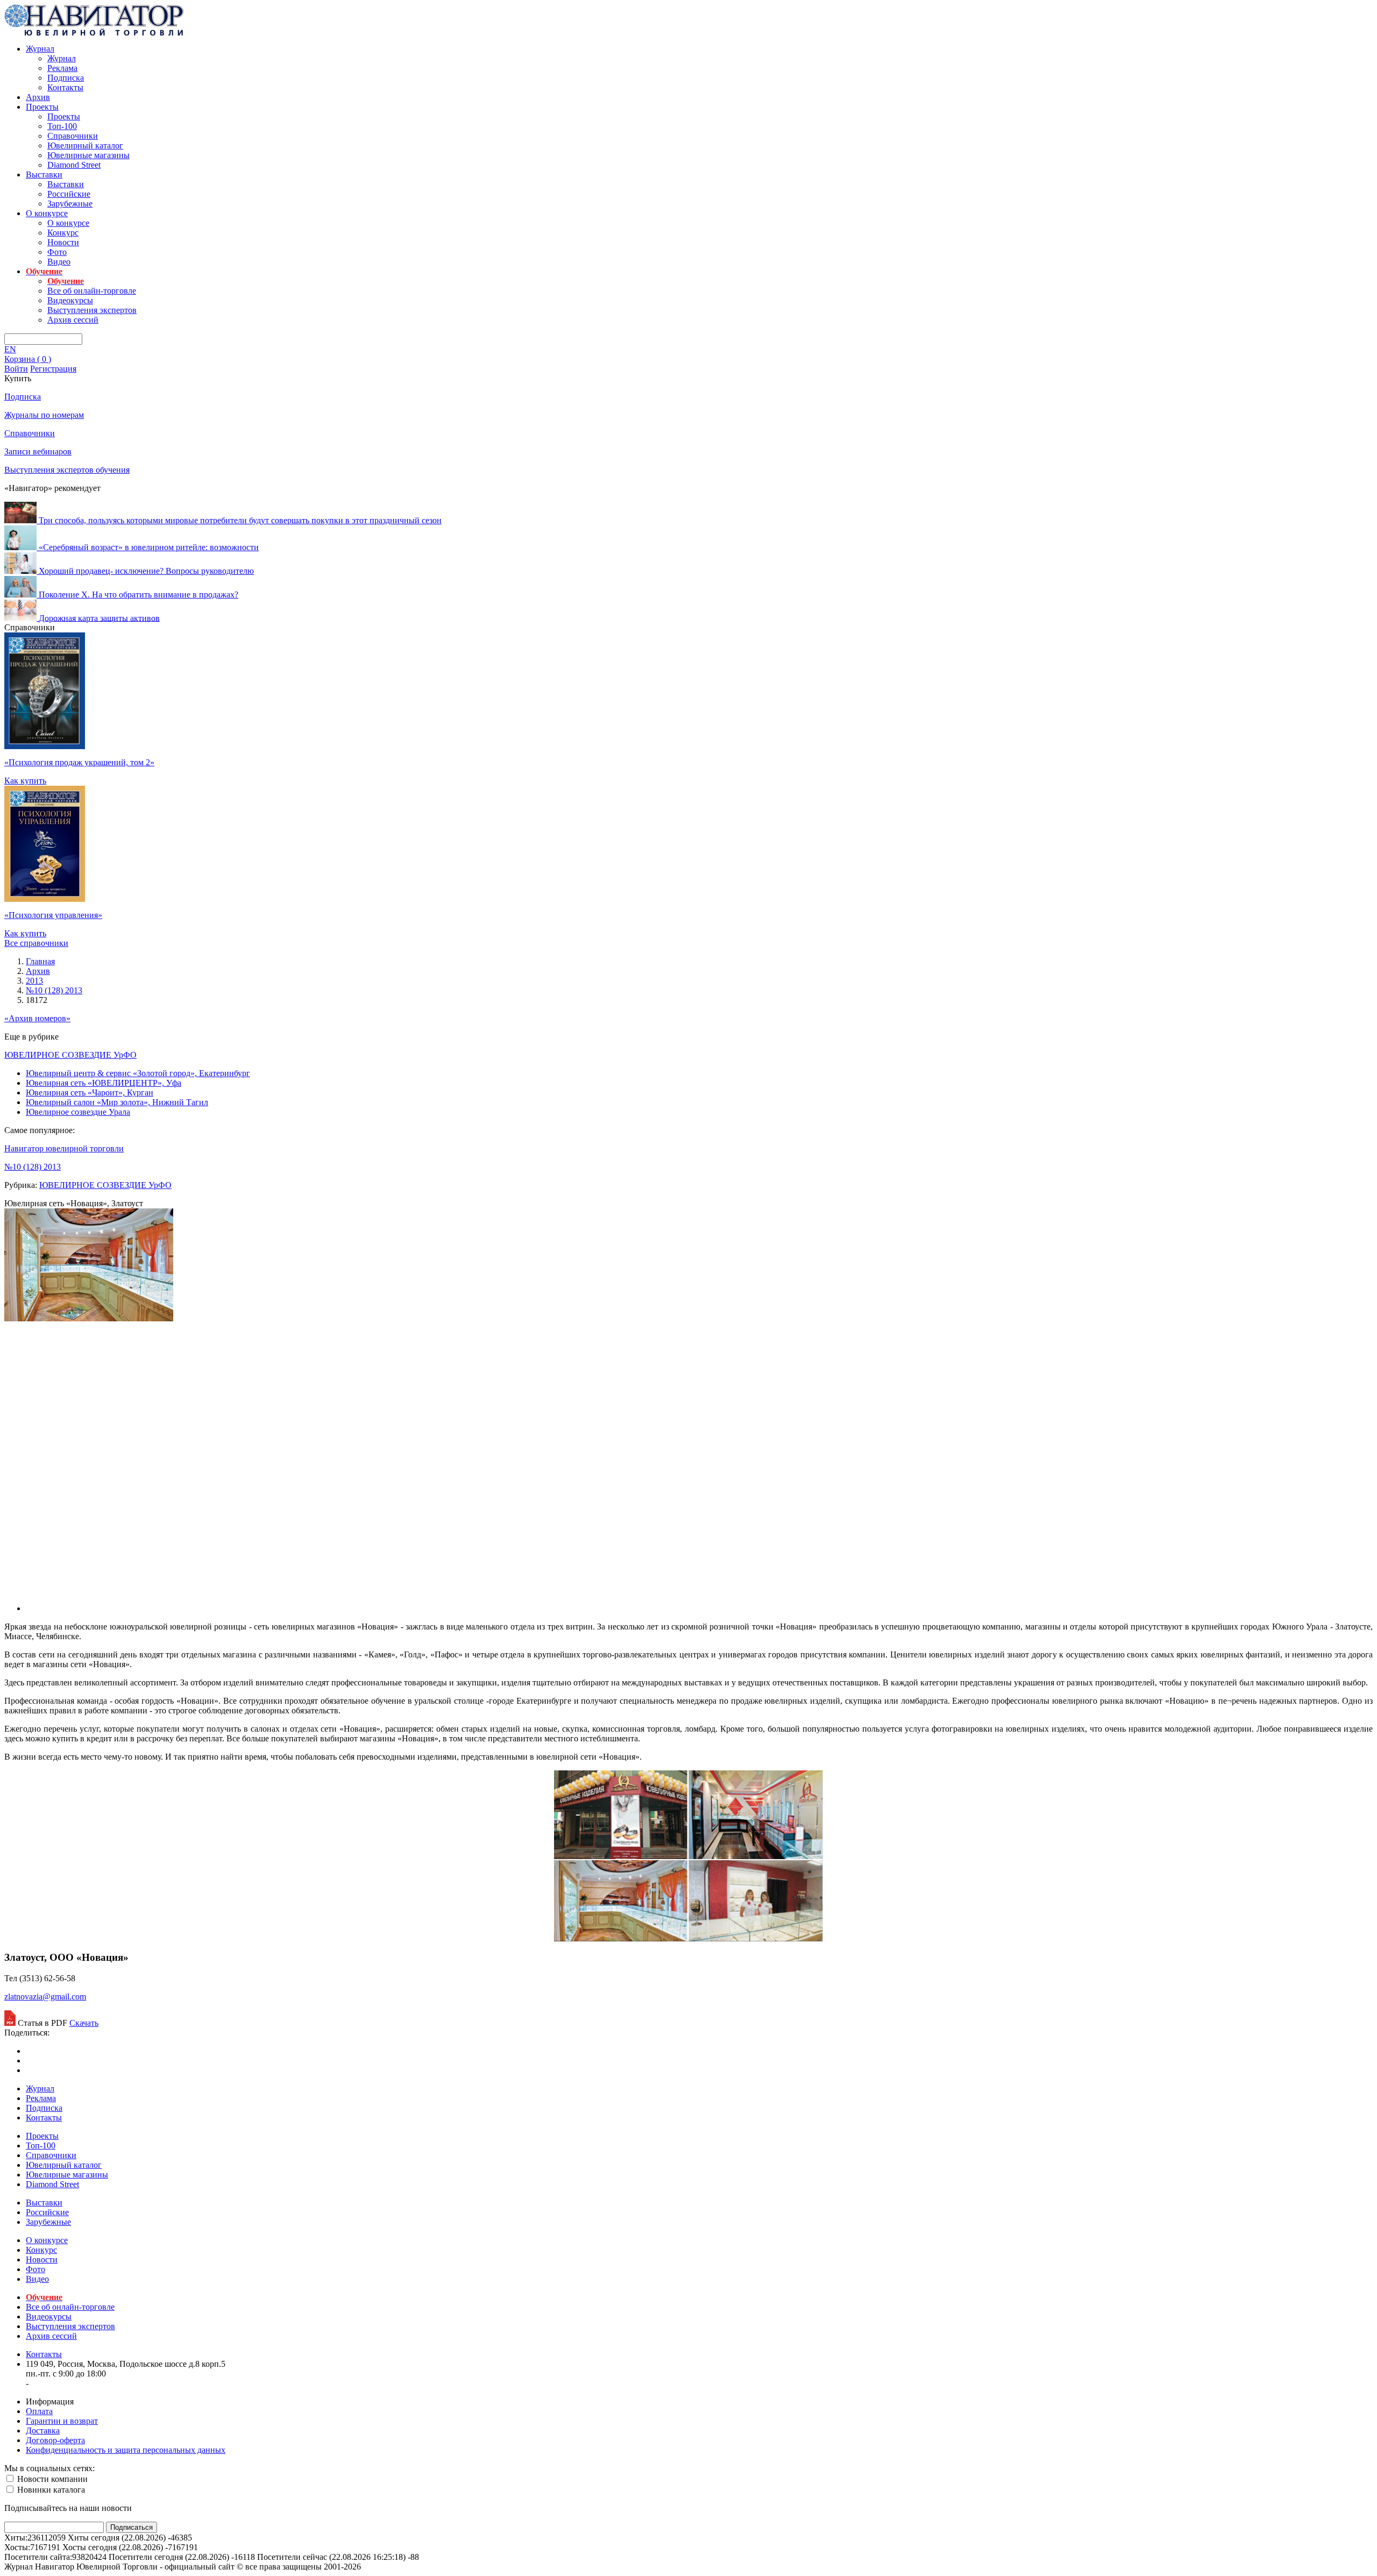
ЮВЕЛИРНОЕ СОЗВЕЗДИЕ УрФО (70, 1055)
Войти (16, 369)
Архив (38, 97)
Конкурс (63, 233)
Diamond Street (74, 165)
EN (10, 349)
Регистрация (53, 369)
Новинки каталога (50, 2490)
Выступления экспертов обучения (67, 470)
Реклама (62, 68)
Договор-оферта (55, 2440)
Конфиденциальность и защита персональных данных (126, 2450)
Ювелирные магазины (88, 155)
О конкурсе (47, 213)
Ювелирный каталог (85, 145)
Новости (63, 242)
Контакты (65, 87)
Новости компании (51, 2479)
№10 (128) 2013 (33, 1167)
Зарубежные (70, 204)
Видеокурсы (70, 300)
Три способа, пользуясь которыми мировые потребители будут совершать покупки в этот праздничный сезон (240, 520)
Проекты (42, 107)
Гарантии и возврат (62, 2421)
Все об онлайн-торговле (92, 291)
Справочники (73, 136)
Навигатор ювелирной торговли (64, 1148)
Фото (57, 252)
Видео (59, 262)
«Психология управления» (53, 915)
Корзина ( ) (28, 359)
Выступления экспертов (92, 310)
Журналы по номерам (44, 415)
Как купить (25, 781)
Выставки (44, 175)
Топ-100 (62, 126)
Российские (69, 194)
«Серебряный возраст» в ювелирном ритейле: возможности (149, 547)
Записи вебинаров (38, 451)
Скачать (84, 2023)
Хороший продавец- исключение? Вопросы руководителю (146, 571)
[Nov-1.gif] (688, 1938)
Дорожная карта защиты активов (99, 618)
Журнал (40, 49)
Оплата (39, 2411)
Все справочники (36, 943)
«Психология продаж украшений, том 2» (79, 762)
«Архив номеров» (37, 1018)
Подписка (66, 78)
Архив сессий (73, 320)
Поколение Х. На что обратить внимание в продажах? (139, 595)
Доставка (43, 2431)
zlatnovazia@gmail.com (45, 1997)
